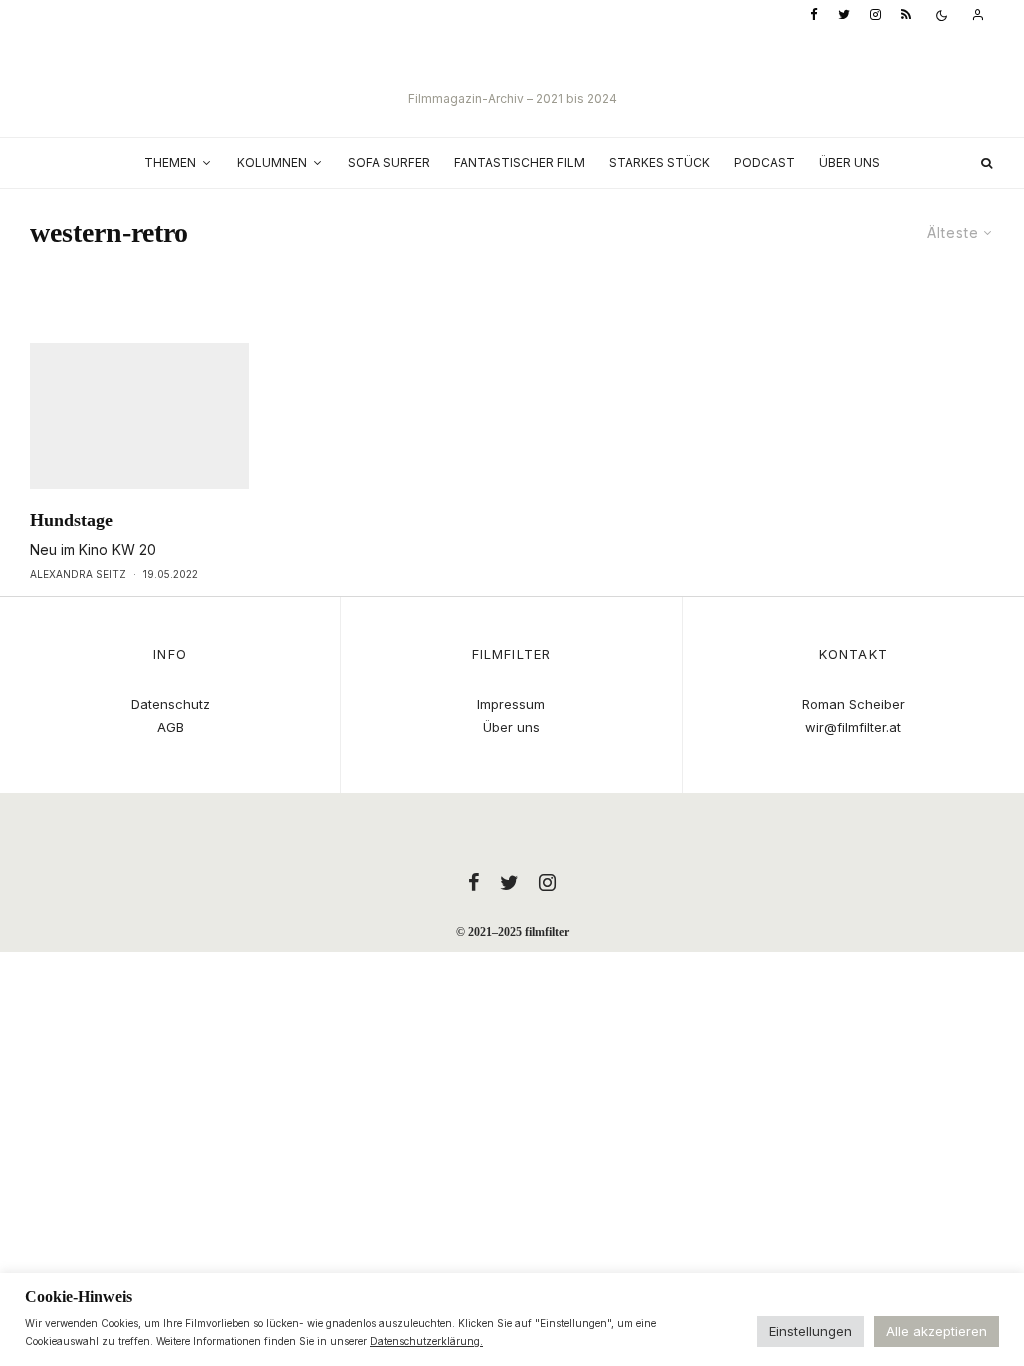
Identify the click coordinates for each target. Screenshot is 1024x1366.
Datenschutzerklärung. (426, 1341)
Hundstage (71, 520)
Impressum (511, 704)
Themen (170, 162)
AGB (170, 727)
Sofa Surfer (389, 162)
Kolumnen (272, 162)
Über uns (849, 162)
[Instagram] (875, 15)
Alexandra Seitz (78, 574)
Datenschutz (170, 704)
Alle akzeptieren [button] (936, 1331)
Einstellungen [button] (810, 1331)
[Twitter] (844, 15)
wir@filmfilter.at (853, 727)
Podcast (764, 162)
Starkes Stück (659, 162)
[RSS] (906, 15)
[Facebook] (814, 15)
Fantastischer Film (519, 162)
